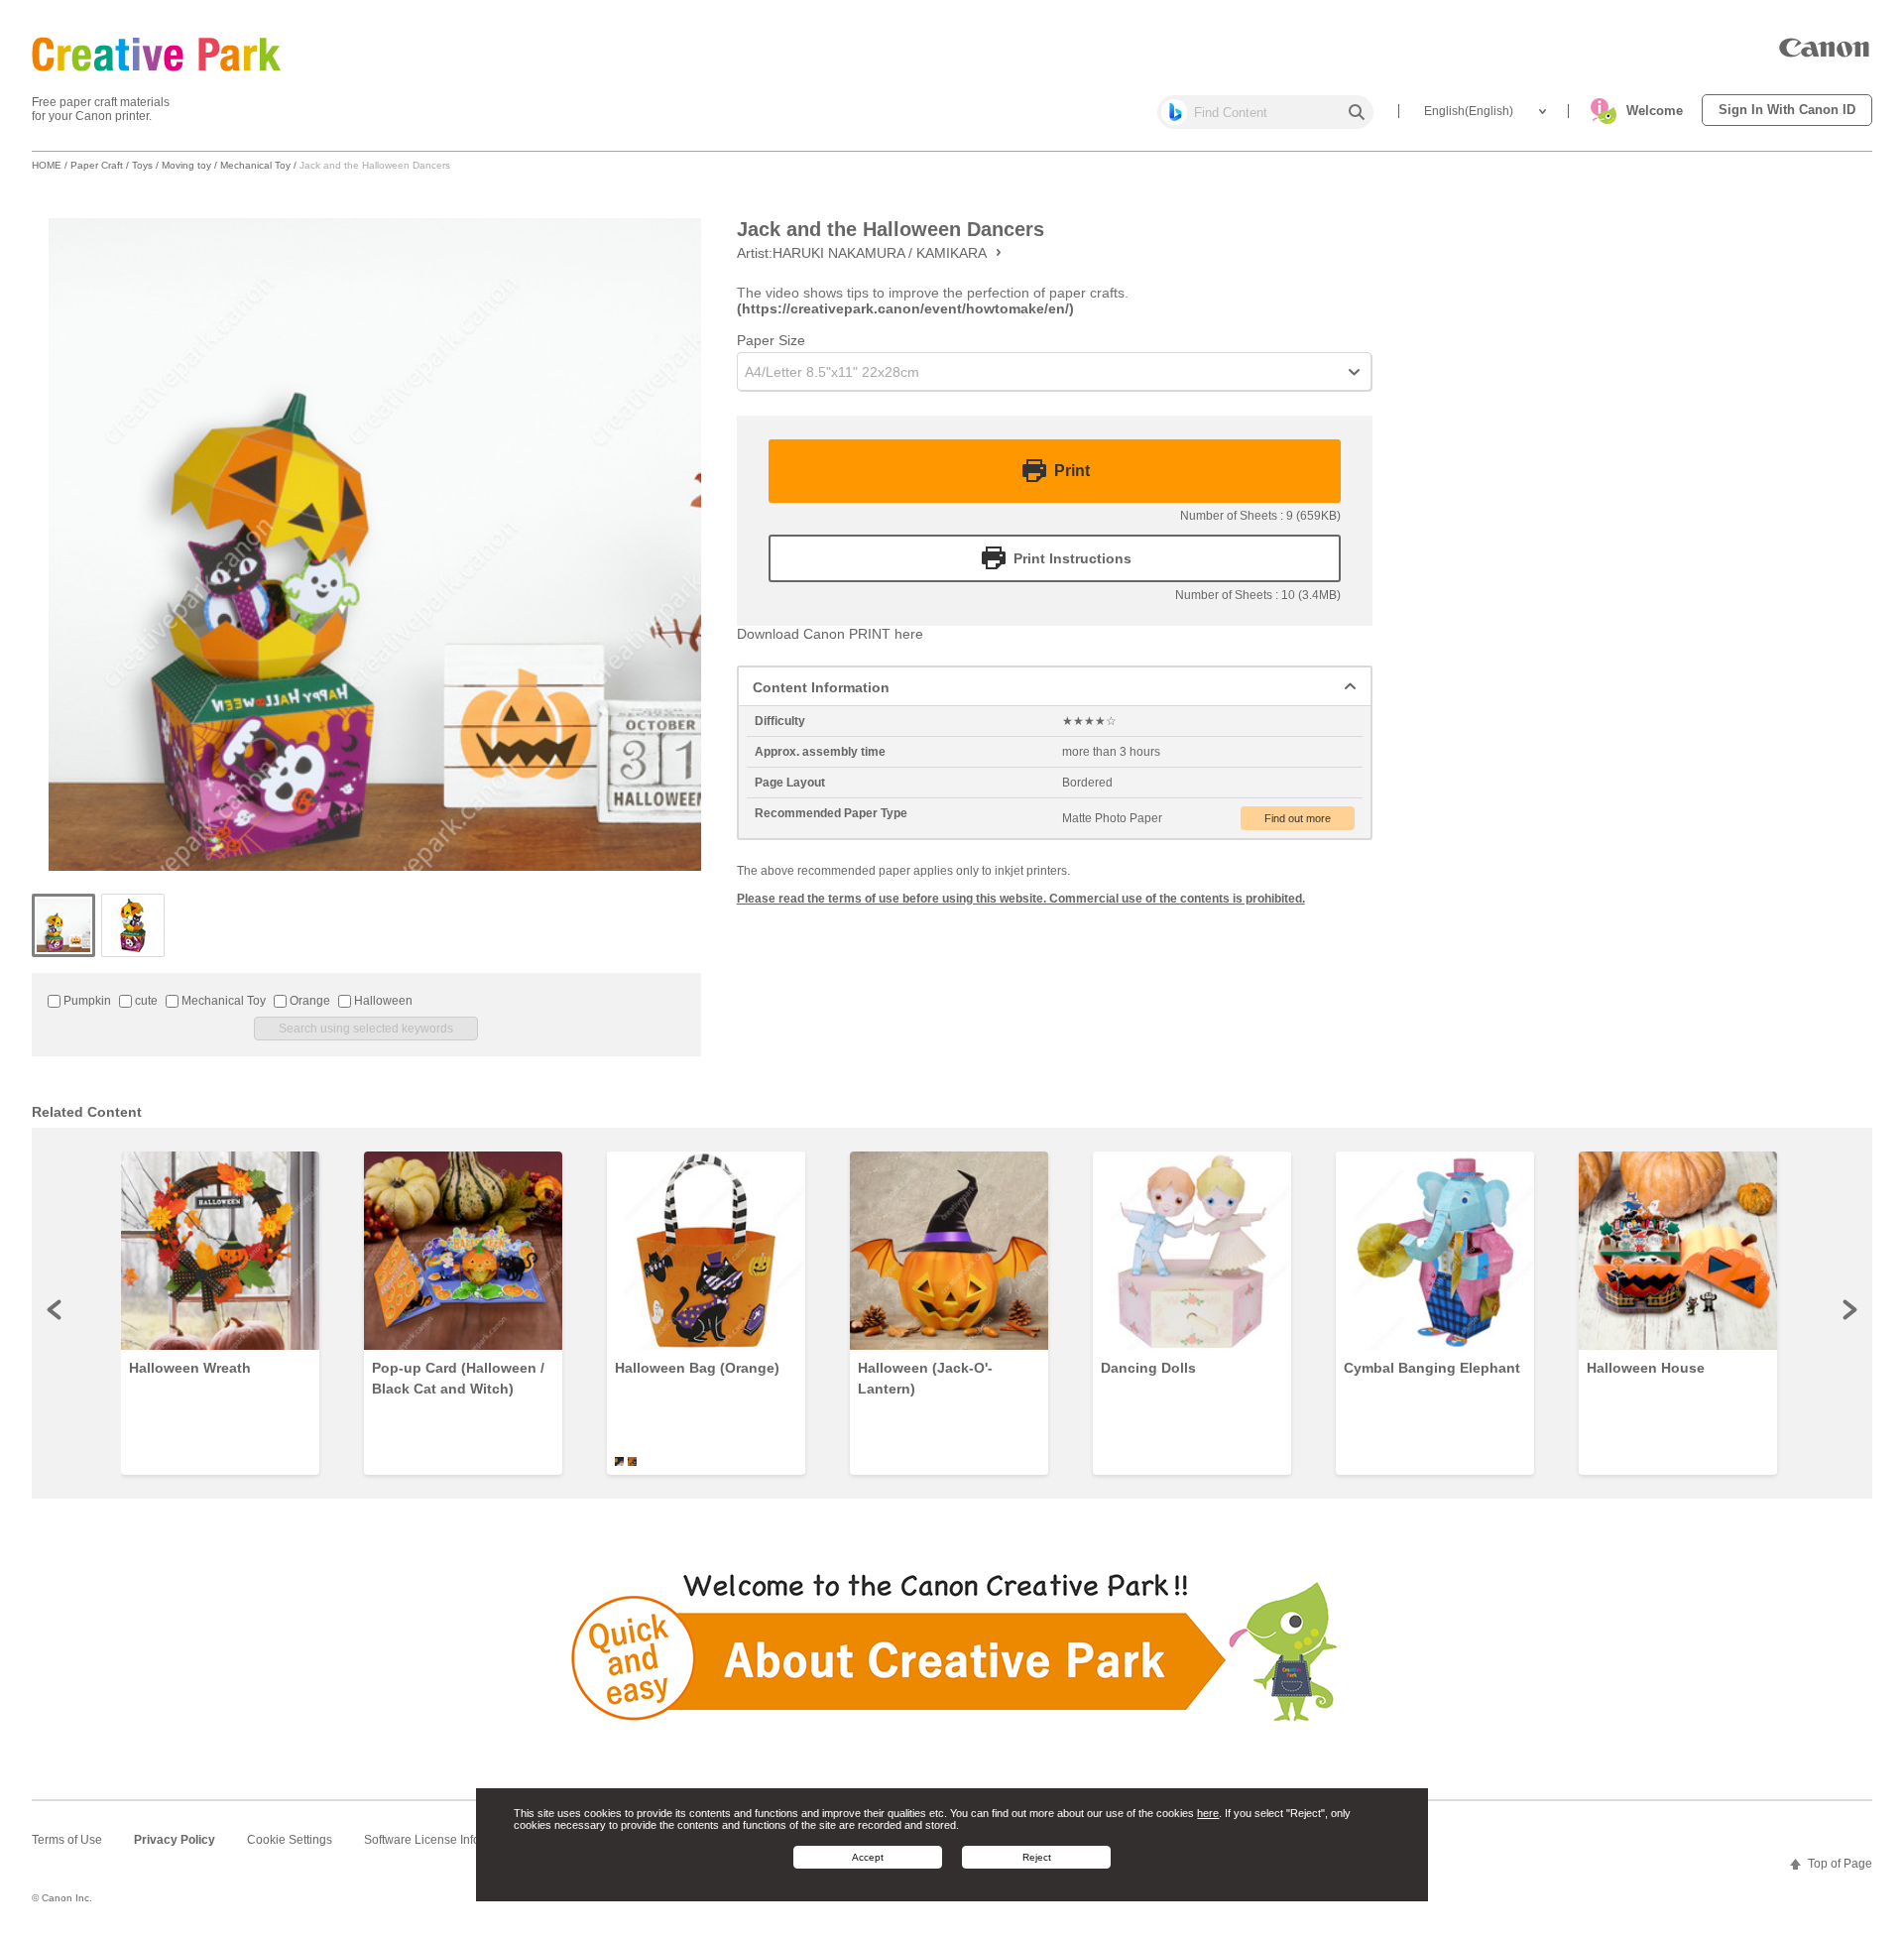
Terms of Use (67, 1840)
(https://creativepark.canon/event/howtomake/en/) (905, 308)
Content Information (821, 687)
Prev (56, 1309)
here (1208, 1813)
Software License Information (442, 1840)
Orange (308, 1001)
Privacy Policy (175, 1840)
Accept (868, 1856)
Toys (142, 165)
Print (1072, 471)
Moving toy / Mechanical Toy (226, 165)
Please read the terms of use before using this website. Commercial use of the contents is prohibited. (1021, 899)
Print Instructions (1072, 558)
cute (145, 1001)
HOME (47, 165)
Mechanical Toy (222, 1001)
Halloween (382, 1001)
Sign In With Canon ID (1787, 110)
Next (1848, 1309)
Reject (1037, 1856)
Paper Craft (97, 165)
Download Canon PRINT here (830, 634)
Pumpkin (86, 1001)
